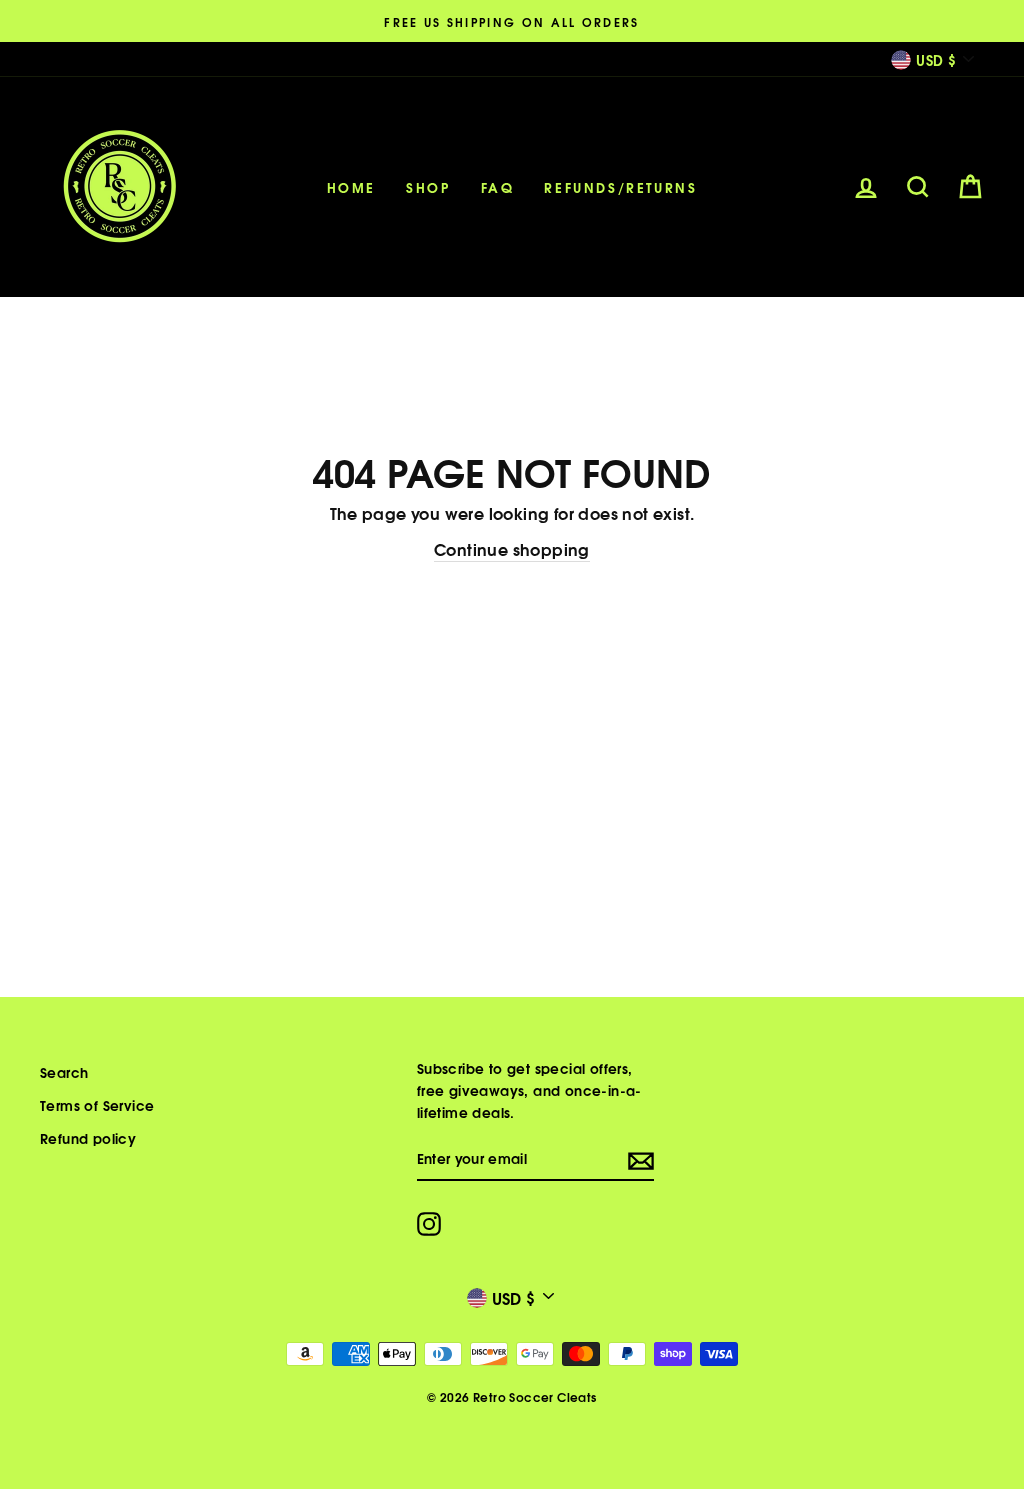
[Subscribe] (641, 1159)
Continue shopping (512, 548)
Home (351, 187)
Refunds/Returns (620, 187)
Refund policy (88, 1137)
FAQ (498, 187)
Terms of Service (97, 1104)
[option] (512, 21)
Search (64, 1071)
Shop (428, 187)
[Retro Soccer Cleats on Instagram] (429, 1223)
